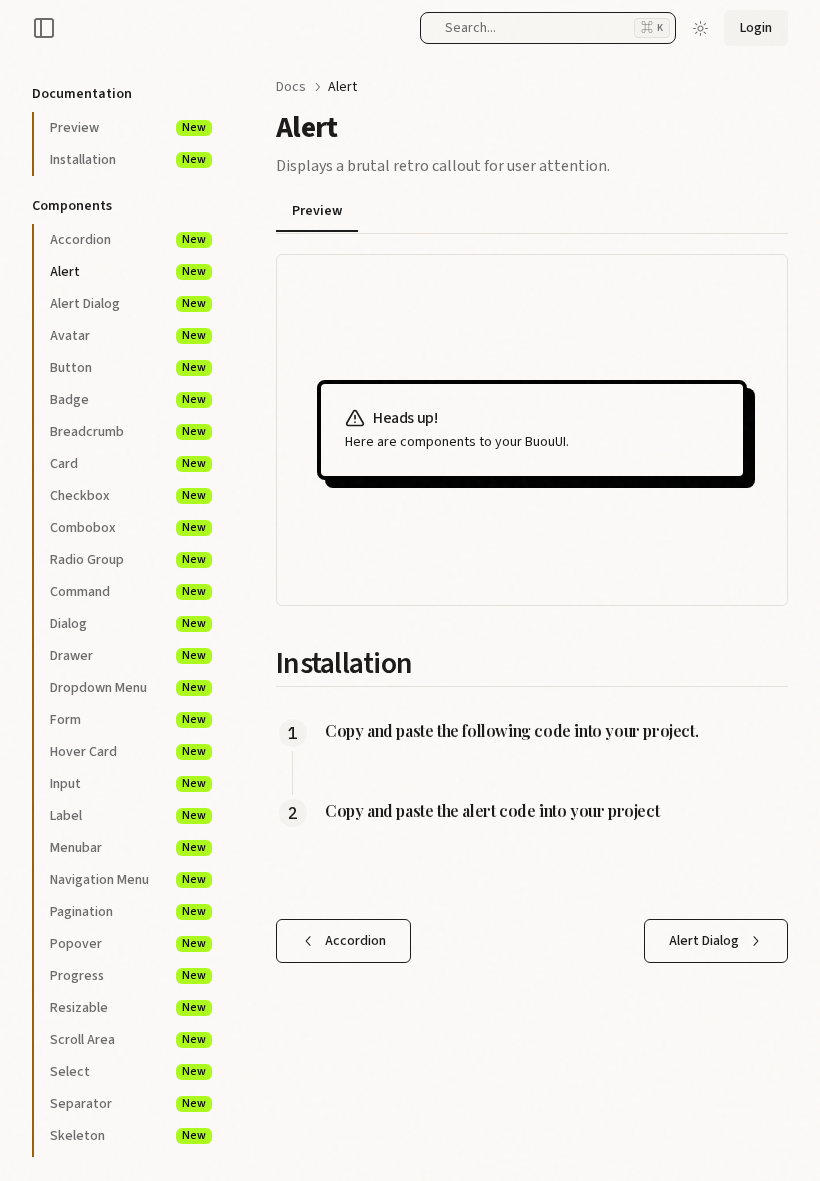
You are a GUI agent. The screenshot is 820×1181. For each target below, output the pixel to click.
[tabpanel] (532, 430)
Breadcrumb (128, 432)
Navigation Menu (128, 880)
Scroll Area (128, 1040)
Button (128, 368)
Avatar (128, 336)
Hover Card (128, 752)
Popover (128, 944)
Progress (128, 976)
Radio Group (128, 560)
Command (128, 592)
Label (128, 816)
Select (128, 1072)
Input (128, 784)
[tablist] (532, 214)
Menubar (128, 848)
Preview (128, 128)
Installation (128, 160)
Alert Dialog (128, 304)
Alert (128, 272)
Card (128, 464)
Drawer (128, 656)
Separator (128, 1104)
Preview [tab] (317, 211)
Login (756, 28)
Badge (128, 400)
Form (128, 720)
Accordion (128, 240)
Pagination (128, 912)
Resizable (128, 1008)
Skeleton (128, 1136)
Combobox (128, 528)
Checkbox (128, 496)
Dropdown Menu (128, 688)
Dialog (128, 624)
